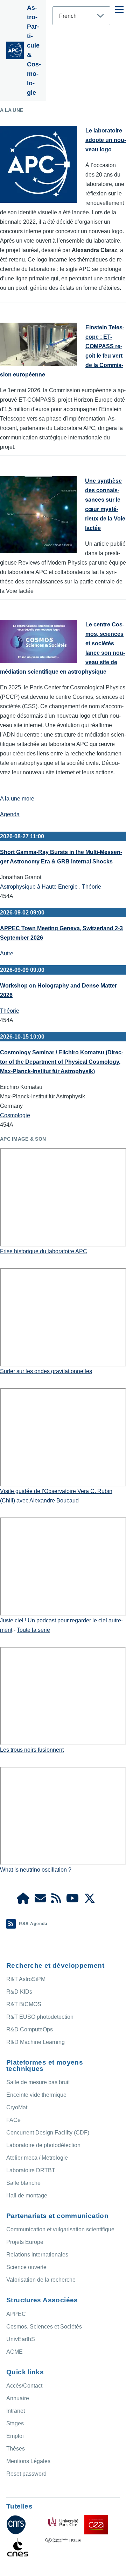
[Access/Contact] (40, 1900)
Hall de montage (27, 2195)
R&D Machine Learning (36, 2042)
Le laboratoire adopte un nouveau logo (106, 140)
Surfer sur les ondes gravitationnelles (46, 1371)
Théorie (92, 887)
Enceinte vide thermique (36, 2095)
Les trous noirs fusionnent (32, 1750)
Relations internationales (37, 2255)
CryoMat (17, 2107)
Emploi (15, 2436)
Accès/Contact (24, 2386)
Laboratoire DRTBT (31, 2170)
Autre (7, 953)
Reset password (26, 2474)
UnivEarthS (21, 2339)
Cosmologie (15, 1115)
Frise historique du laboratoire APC (44, 1251)
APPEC (16, 2314)
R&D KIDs (19, 1992)
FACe (13, 2120)
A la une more (17, 799)
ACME (15, 2352)
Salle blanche (23, 2183)
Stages (15, 2423)
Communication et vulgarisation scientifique (60, 2229)
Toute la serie (33, 1630)
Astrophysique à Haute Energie (39, 887)
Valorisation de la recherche (41, 2280)
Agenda (10, 814)
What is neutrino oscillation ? (36, 1870)
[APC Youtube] (72, 1900)
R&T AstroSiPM (26, 1979)
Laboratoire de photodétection (43, 2145)
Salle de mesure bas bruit (38, 2082)
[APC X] (90, 1900)
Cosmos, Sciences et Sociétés (44, 2327)
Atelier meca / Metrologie (37, 2158)
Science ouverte (26, 2267)
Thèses (16, 2449)
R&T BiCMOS (24, 2004)
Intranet (16, 2411)
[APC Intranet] (23, 1900)
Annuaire (18, 2398)
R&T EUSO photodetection (40, 2017)
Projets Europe (25, 2242)
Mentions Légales (28, 2461)
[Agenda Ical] (56, 1900)
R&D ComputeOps (30, 2029)
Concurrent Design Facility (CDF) (48, 2133)
